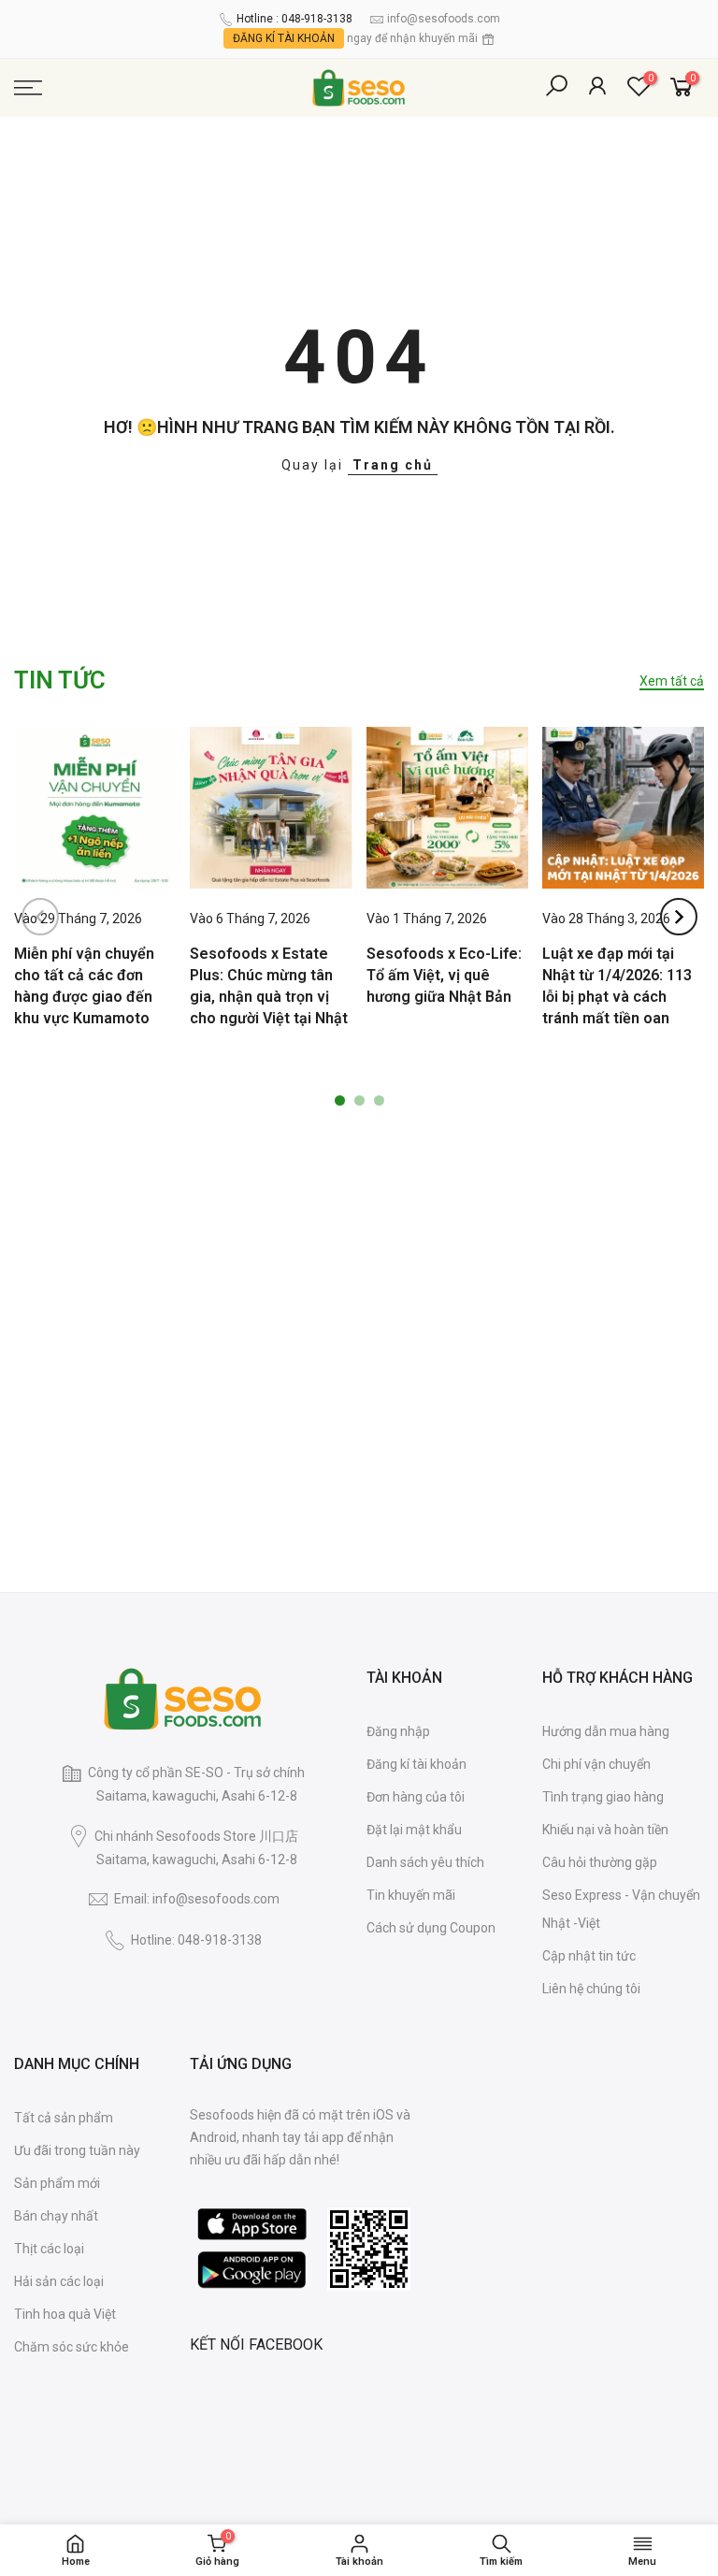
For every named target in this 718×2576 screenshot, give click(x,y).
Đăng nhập (398, 1731)
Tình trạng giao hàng (603, 1797)
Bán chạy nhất (56, 2216)
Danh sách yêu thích (425, 1862)
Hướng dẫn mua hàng (606, 1731)
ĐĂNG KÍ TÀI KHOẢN (284, 38)
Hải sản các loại (59, 2281)
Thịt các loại (49, 2249)
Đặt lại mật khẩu (414, 1830)
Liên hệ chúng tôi (591, 1989)
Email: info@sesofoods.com (197, 1899)
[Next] (679, 917)
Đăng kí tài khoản (416, 1764)
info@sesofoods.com (444, 19)
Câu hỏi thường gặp (600, 1862)
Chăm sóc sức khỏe (72, 2347)
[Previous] (40, 917)
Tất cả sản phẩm (64, 2118)
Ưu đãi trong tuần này (77, 2150)
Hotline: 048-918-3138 (196, 1940)
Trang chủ (393, 465)
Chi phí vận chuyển (596, 1764)
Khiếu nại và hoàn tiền (605, 1830)
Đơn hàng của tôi (416, 1797)
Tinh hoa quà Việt (65, 2314)
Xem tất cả (672, 681)
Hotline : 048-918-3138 (294, 19)
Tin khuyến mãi (411, 1895)
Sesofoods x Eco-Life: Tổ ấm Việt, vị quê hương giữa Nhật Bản (444, 975)
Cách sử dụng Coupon (431, 1928)
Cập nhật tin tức (589, 1956)
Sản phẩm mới (57, 2183)
